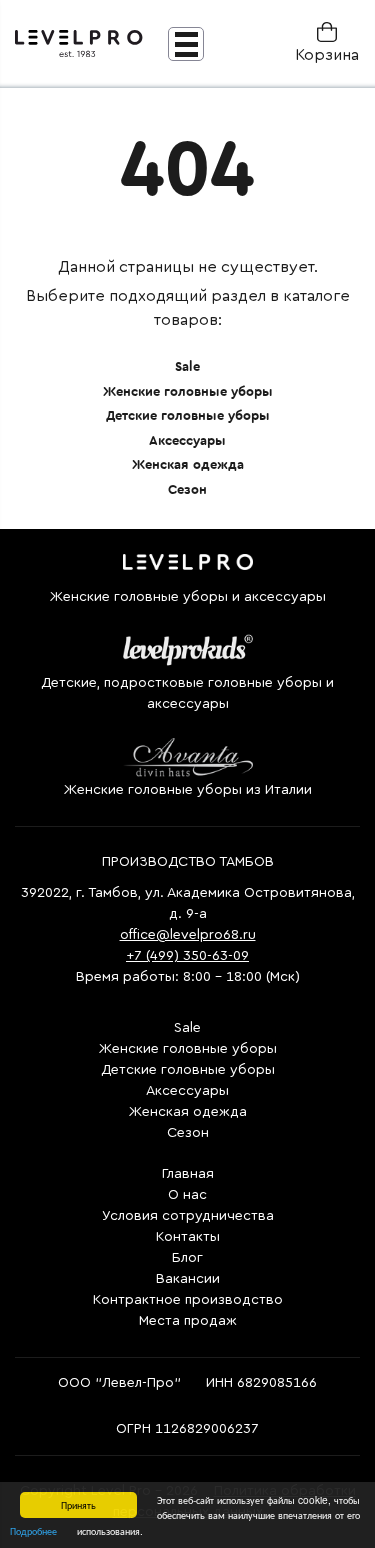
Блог (187, 1258)
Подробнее (33, 1530)
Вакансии (188, 1279)
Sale (187, 366)
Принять (78, 1504)
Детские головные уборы (188, 415)
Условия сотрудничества (188, 1216)
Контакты (188, 1237)
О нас (187, 1195)
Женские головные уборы (188, 391)
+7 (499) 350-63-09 (187, 956)
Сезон (187, 489)
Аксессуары (187, 440)
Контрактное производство (188, 1300)
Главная (188, 1174)
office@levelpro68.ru (188, 935)
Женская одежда (188, 464)
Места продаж (188, 1321)
